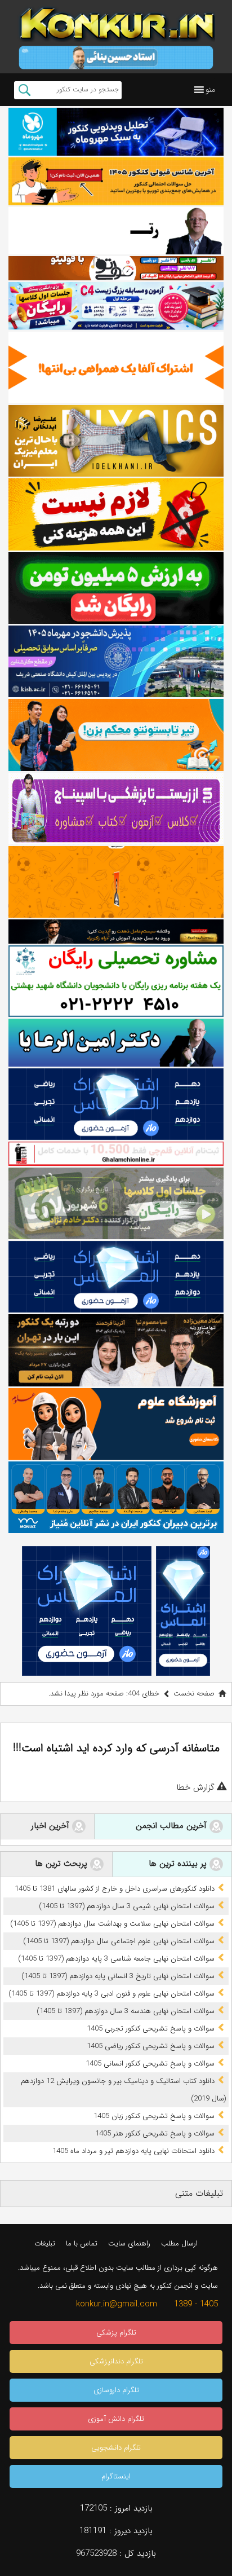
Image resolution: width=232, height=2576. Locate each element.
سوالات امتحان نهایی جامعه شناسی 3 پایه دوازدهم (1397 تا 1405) (116, 1959)
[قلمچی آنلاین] (116, 1153)
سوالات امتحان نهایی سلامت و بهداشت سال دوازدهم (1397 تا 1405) (112, 1924)
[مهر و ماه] (116, 132)
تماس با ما (82, 2243)
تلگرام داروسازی (116, 2390)
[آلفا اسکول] (116, 367)
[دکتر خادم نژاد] (116, 1203)
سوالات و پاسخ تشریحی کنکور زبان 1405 (154, 2116)
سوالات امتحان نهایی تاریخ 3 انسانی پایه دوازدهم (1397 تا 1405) (118, 1976)
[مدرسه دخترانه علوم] (116, 1424)
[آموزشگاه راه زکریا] (116, 931)
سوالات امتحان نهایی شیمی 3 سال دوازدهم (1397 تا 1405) (127, 1906)
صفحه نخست (194, 1694)
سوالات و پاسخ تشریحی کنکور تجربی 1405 (151, 2029)
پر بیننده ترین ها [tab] (179, 1864)
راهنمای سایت (129, 2243)
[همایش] (116, 1350)
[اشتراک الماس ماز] (116, 1104)
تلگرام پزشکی (116, 2333)
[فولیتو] (116, 268)
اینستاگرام (116, 2476)
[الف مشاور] (116, 735)
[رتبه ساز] (116, 231)
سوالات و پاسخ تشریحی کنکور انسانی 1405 (150, 2064)
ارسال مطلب (179, 2243)
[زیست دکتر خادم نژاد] (116, 306)
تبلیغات (45, 2243)
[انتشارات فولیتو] (116, 588)
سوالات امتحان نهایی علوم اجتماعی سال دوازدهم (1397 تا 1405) (119, 1941)
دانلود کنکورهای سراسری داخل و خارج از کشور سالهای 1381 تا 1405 (115, 1889)
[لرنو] (116, 514)
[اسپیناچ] (116, 809)
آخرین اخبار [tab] (52, 1826)
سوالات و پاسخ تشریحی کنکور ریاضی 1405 (151, 2046)
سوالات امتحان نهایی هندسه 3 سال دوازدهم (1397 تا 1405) (126, 2011)
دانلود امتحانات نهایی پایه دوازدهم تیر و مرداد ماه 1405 (133, 2151)
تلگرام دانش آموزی (116, 2419)
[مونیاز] (116, 1497)
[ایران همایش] (116, 981)
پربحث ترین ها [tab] (63, 1864)
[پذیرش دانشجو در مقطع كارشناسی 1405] (116, 661)
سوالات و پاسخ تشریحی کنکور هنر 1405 (155, 2134)
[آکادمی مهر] (116, 882)
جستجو (24, 90)
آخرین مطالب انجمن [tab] (173, 1826)
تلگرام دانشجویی (116, 2448)
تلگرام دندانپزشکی (116, 2361)
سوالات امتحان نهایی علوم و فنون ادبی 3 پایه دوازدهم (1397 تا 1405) (111, 1994)
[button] (210, 90)
